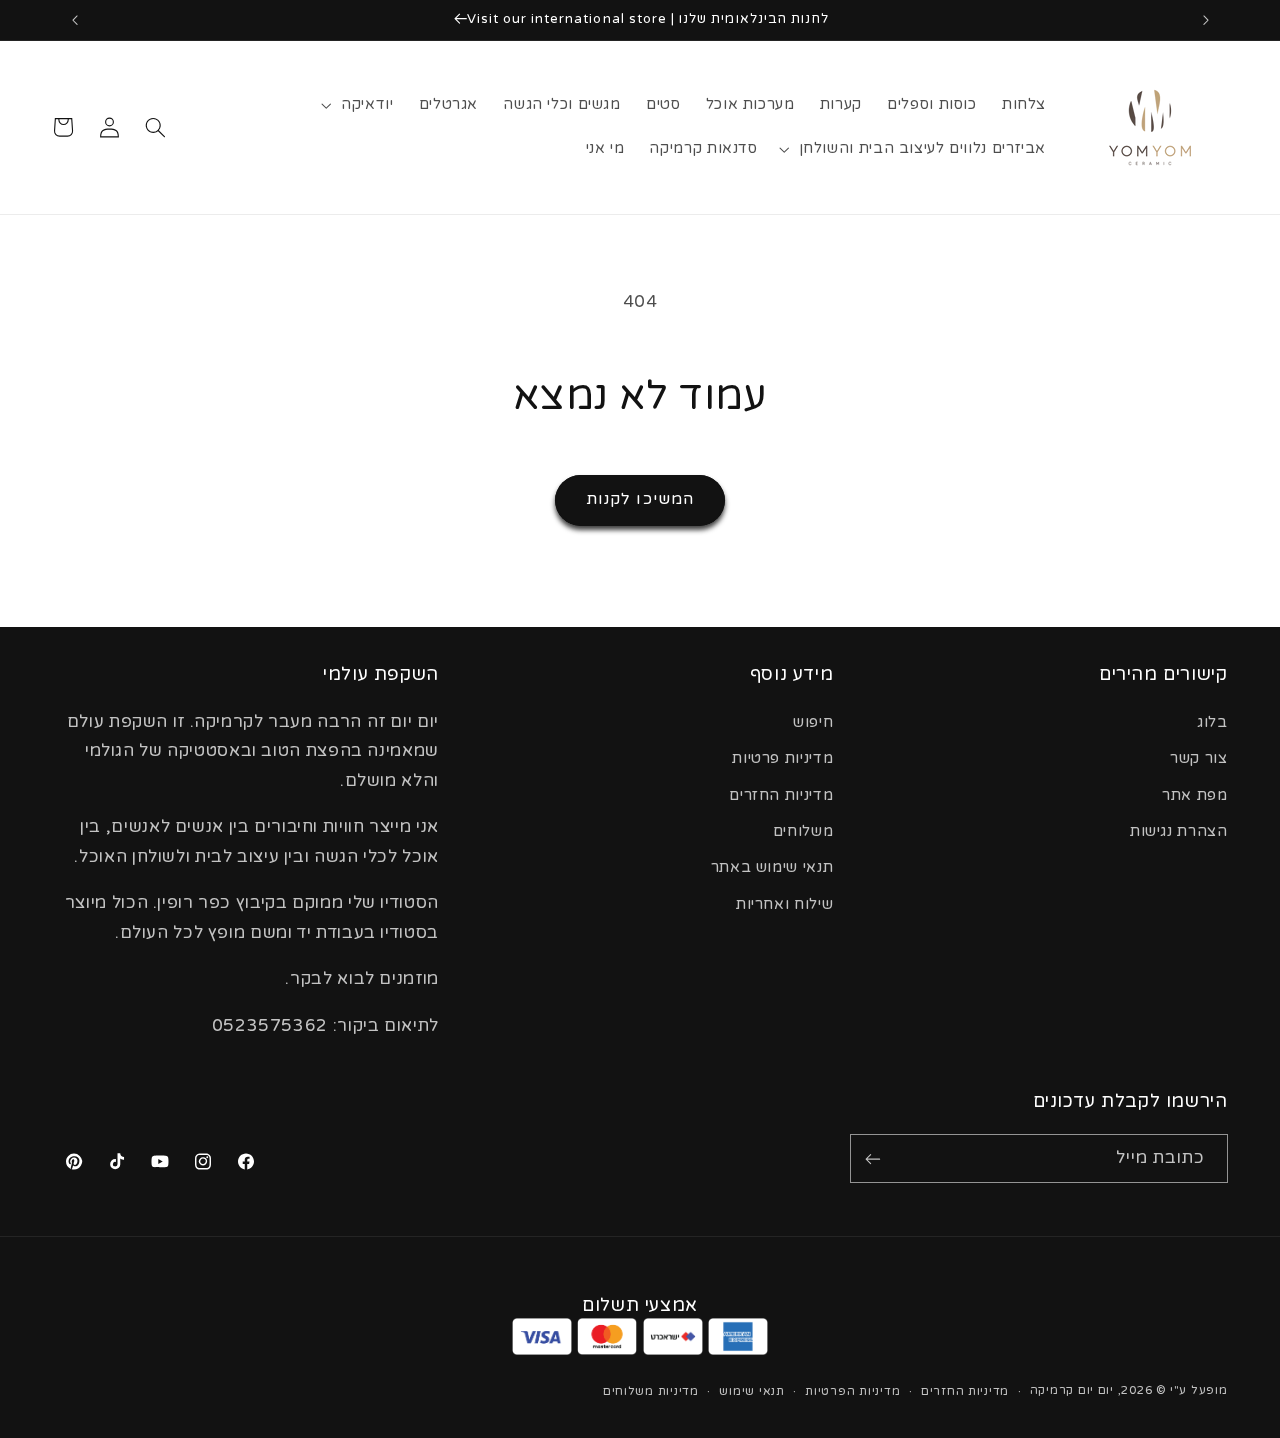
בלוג (1212, 722)
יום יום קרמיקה (1072, 1390)
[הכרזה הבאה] (75, 20)
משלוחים (803, 831)
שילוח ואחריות (784, 904)
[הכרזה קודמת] (1206, 20)
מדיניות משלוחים (651, 1391)
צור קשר (1198, 758)
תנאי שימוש (751, 1391)
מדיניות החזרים (781, 795)
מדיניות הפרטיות (852, 1391)
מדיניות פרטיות (782, 758)
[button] (359, 105)
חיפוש (813, 722)
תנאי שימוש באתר (772, 867)
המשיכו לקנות (640, 499)
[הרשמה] (873, 1158)
